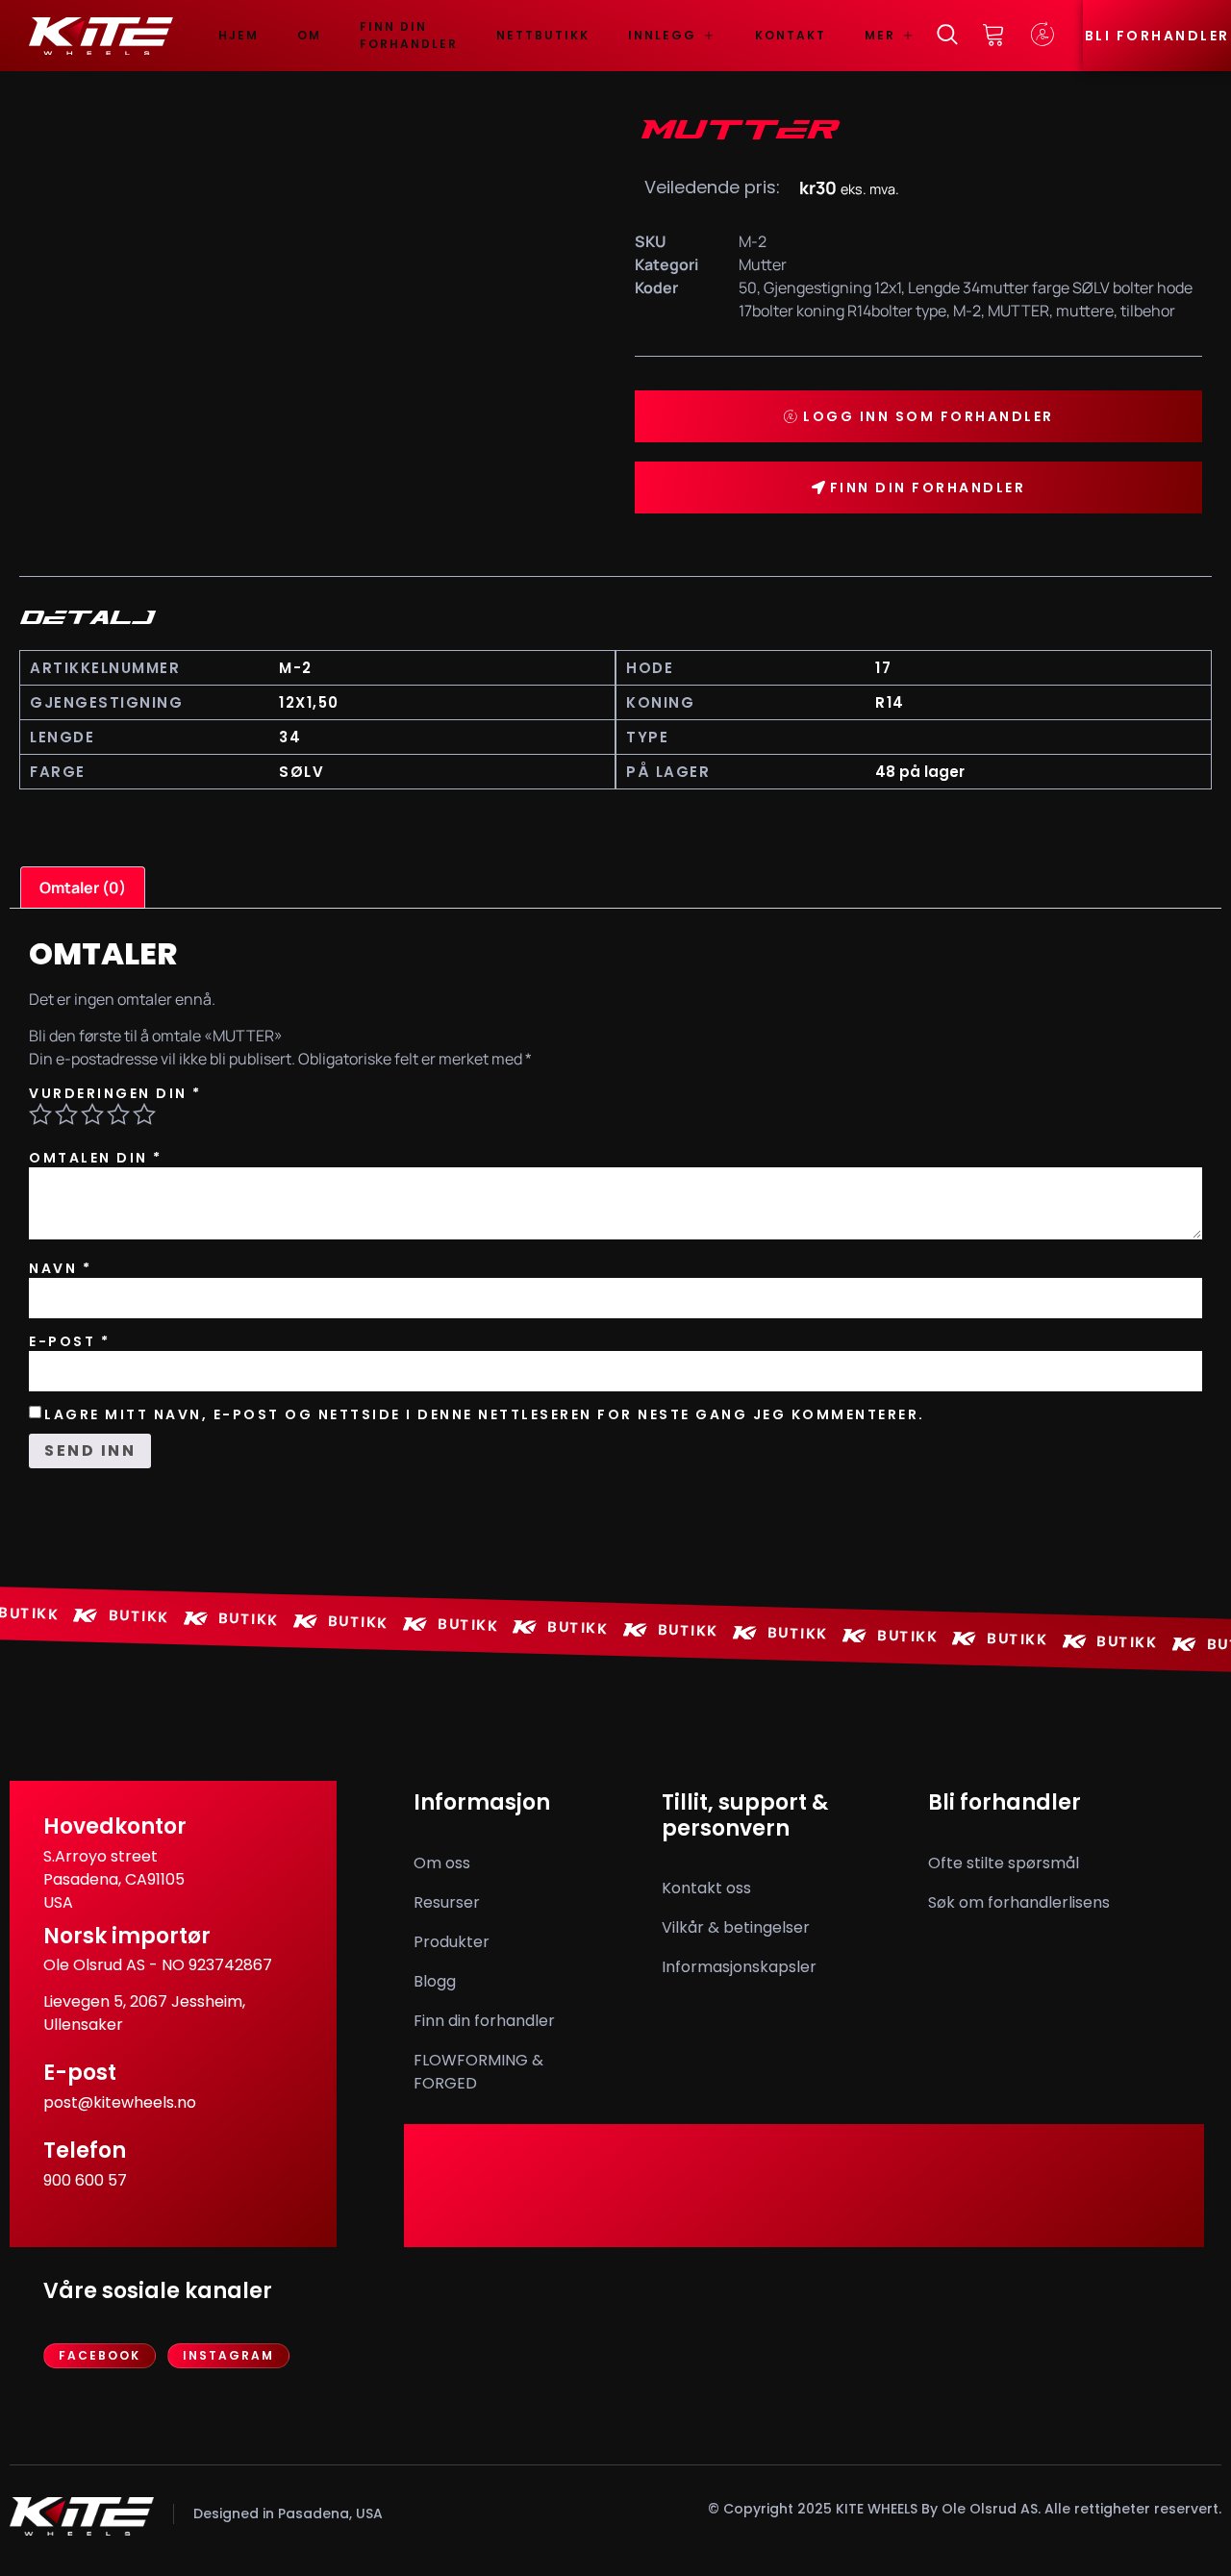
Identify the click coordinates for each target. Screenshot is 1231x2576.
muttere (1085, 311)
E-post (69, 1341)
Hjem (239, 35)
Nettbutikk (543, 35)
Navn (60, 1268)
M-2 (967, 311)
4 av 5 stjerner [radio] (118, 1114)
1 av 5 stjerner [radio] (40, 1114)
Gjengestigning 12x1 (832, 288)
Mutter (763, 264)
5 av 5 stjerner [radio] (144, 1114)
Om (309, 35)
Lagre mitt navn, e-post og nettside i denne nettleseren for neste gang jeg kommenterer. (485, 1414)
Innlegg (662, 35)
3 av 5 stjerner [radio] (92, 1114)
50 (748, 288)
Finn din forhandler (409, 35)
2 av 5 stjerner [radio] (66, 1114)
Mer (880, 35)
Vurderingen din (115, 1093)
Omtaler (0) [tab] (83, 888)
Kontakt (791, 35)
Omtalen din (96, 1158)
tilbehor (1148, 311)
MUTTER (1018, 311)
